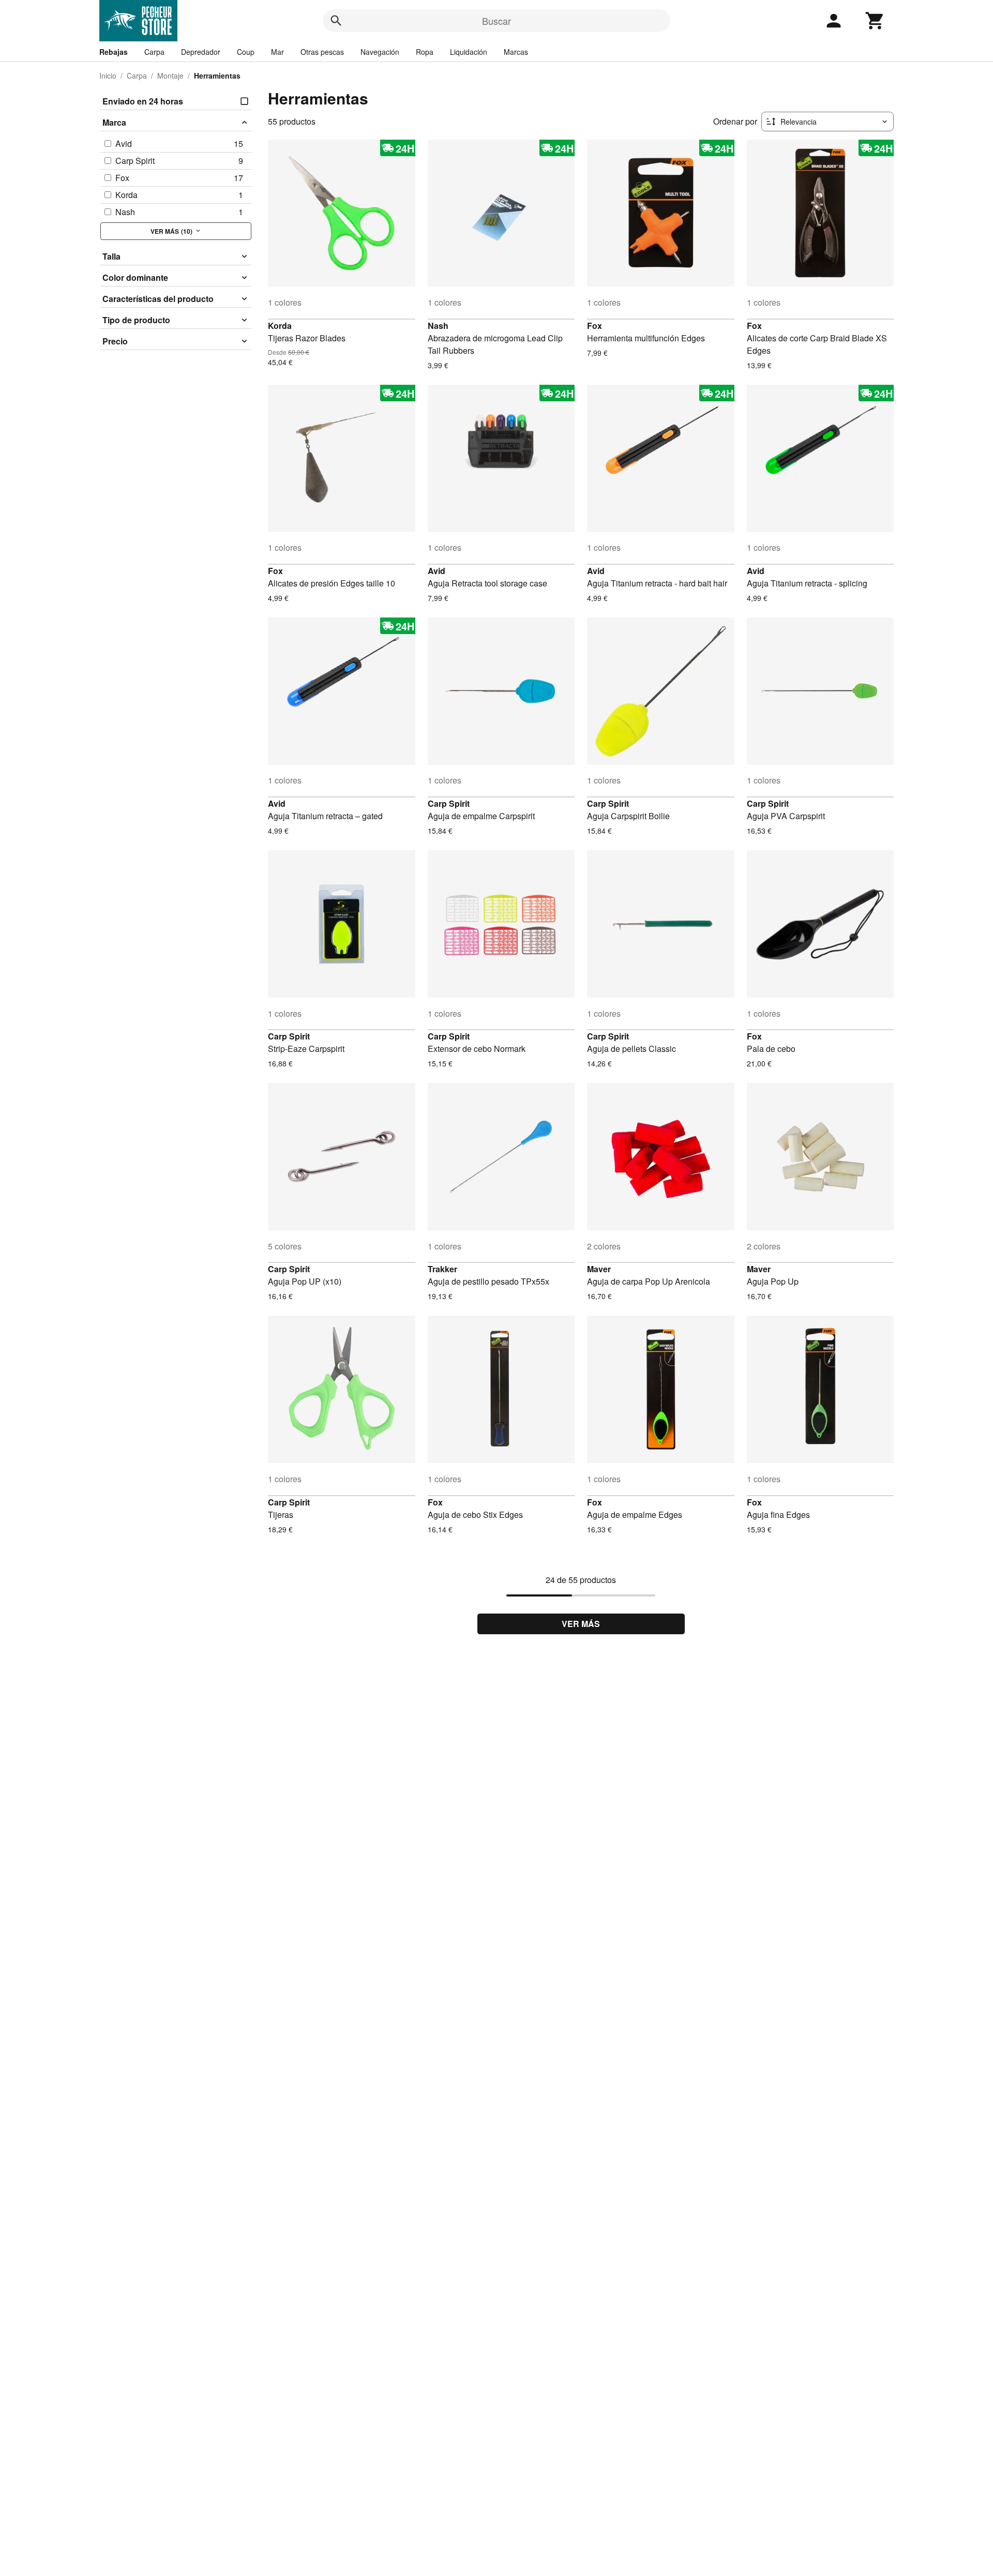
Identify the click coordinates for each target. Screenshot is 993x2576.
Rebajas (114, 52)
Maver (599, 1269)
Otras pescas (322, 52)
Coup (246, 52)
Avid (437, 571)
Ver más (581, 1624)
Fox (595, 326)
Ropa (425, 52)
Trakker (442, 1269)
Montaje (170, 76)
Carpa (154, 52)
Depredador (201, 52)
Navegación (380, 52)
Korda (280, 326)
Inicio (108, 76)
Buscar (496, 21)
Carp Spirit (449, 803)
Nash (438, 326)
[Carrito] (875, 21)
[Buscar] (336, 21)
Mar (277, 52)
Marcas (516, 52)
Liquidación (469, 52)
